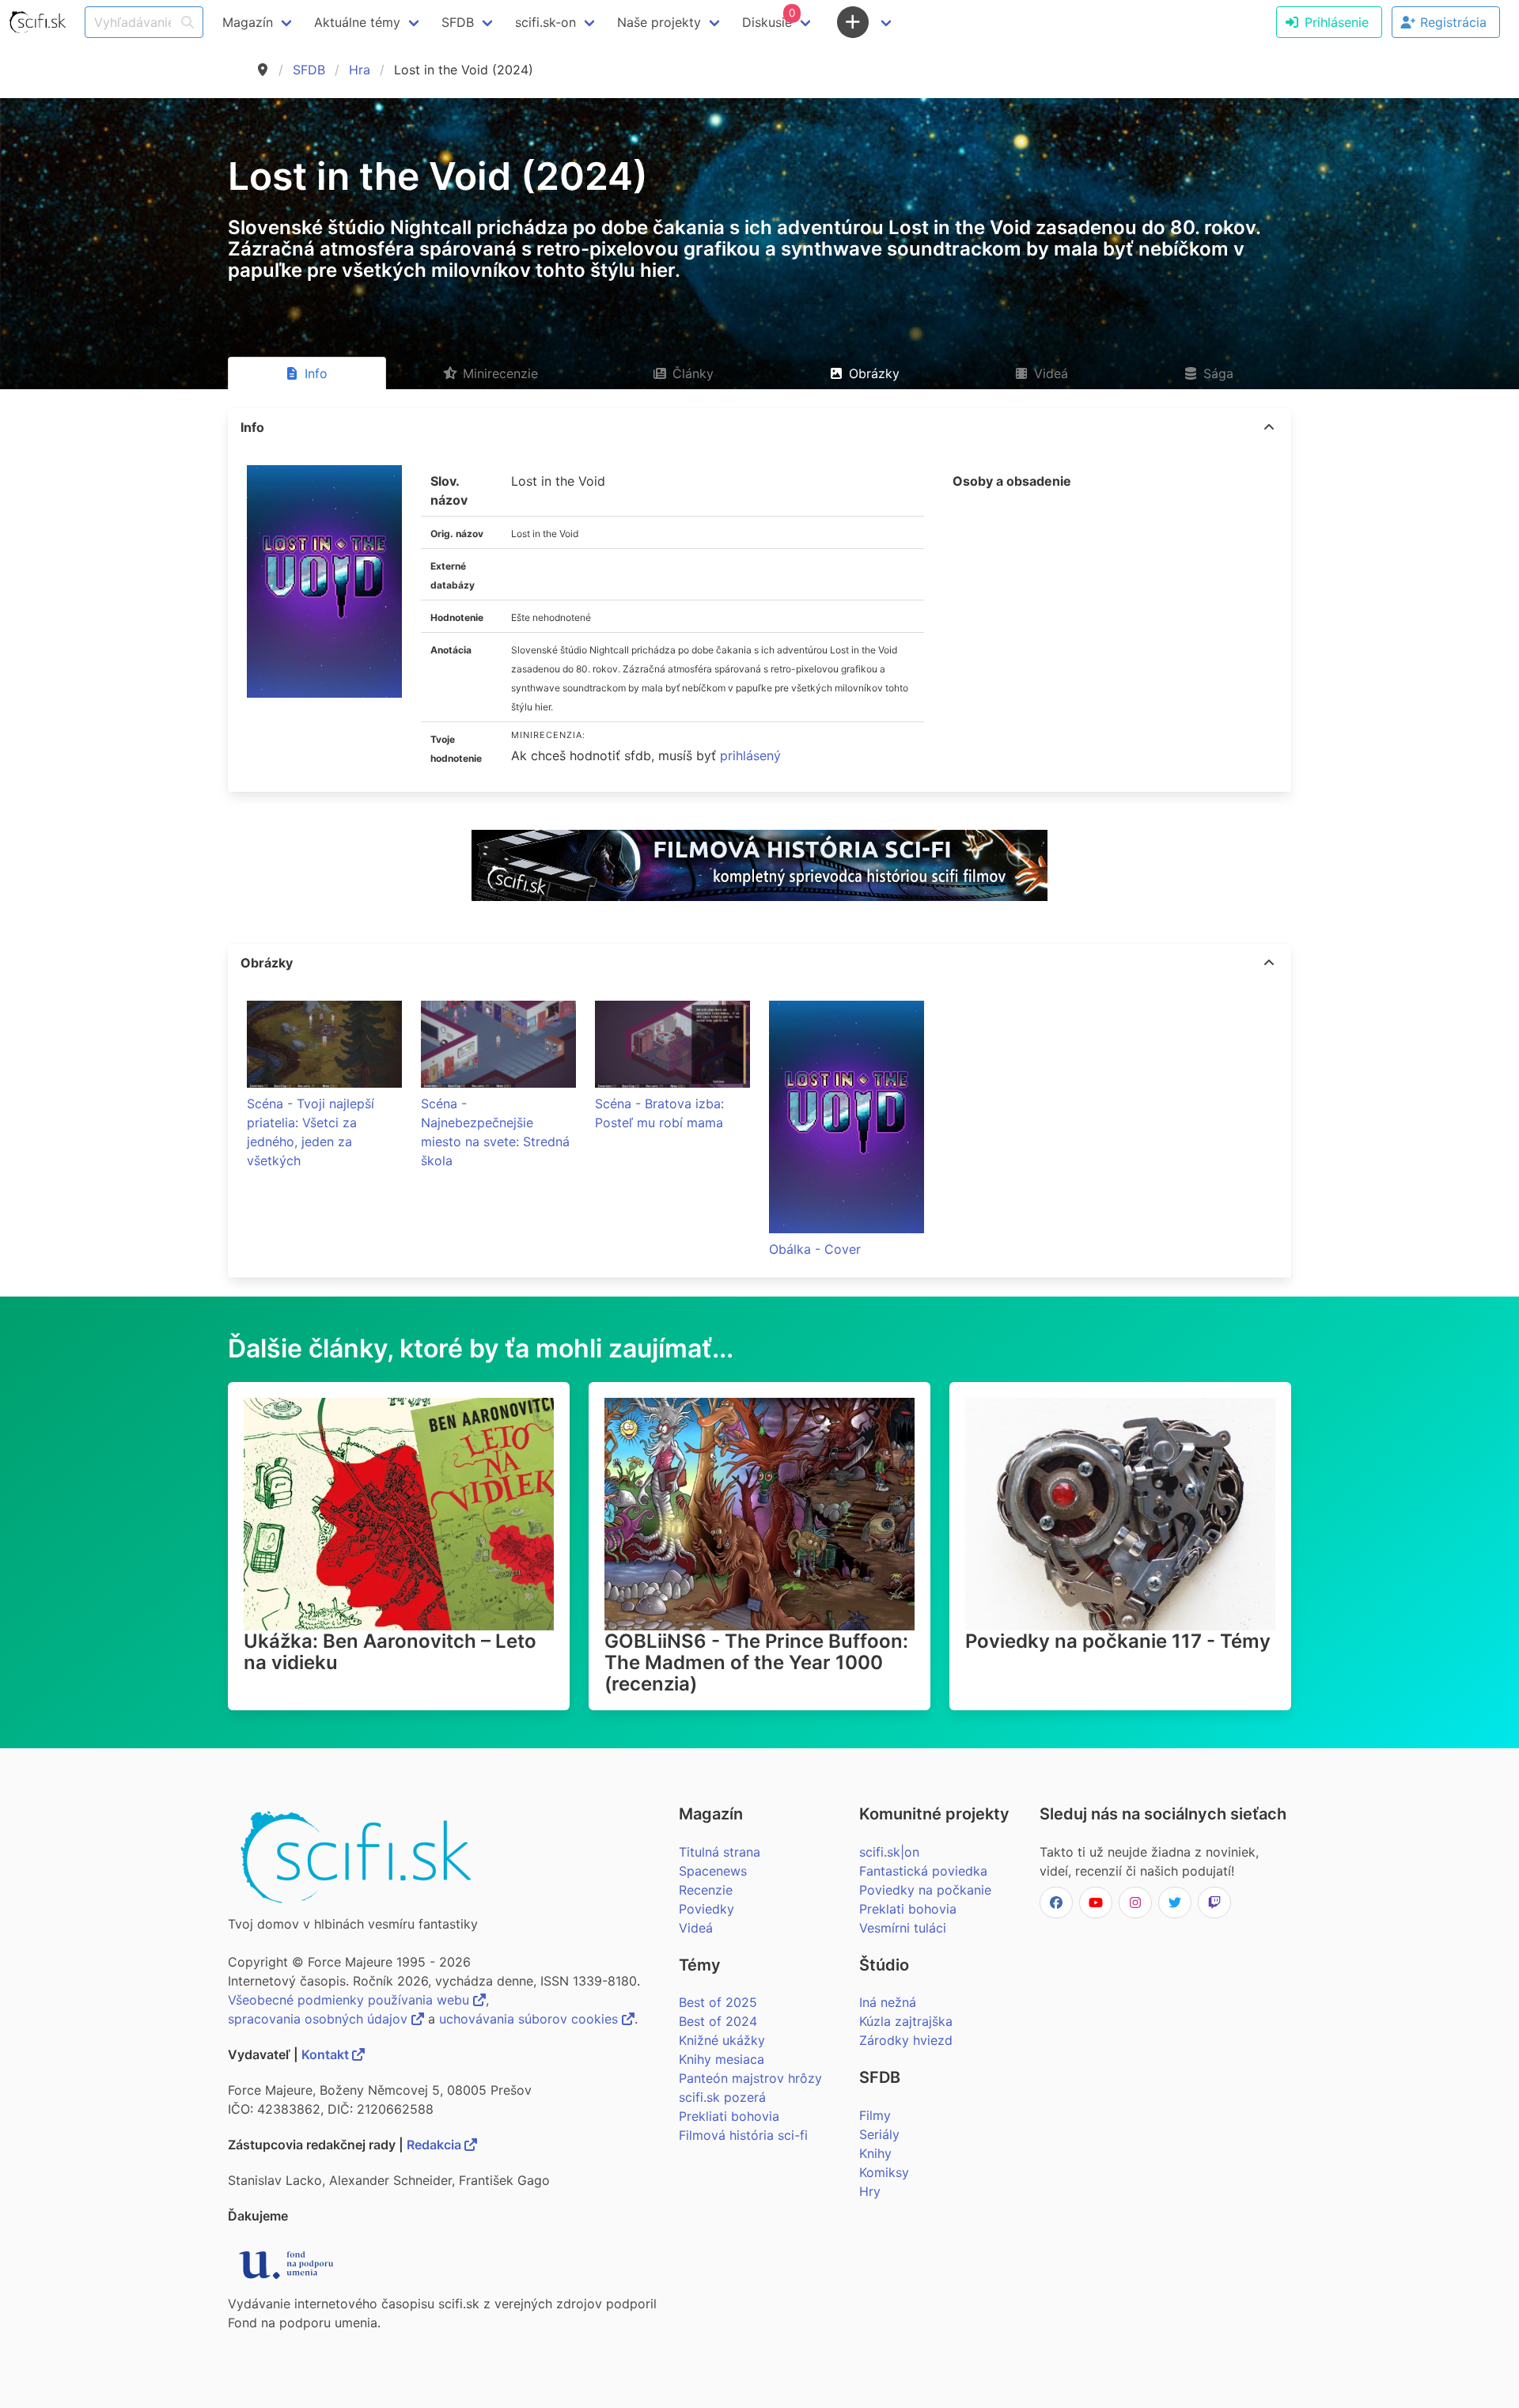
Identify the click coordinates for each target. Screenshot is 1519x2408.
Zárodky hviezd (906, 2040)
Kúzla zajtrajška (906, 2021)
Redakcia (436, 2145)
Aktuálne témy (357, 22)
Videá (696, 1928)
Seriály (879, 2134)
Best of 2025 (718, 2002)
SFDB (309, 70)
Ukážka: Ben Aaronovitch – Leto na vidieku (390, 1652)
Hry (870, 2191)
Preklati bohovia (908, 1909)
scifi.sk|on (889, 1852)
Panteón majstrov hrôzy (750, 2078)
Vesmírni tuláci (903, 1928)
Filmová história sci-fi (743, 2135)
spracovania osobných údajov (320, 2019)
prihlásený (750, 755)
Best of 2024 (718, 2021)
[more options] (1269, 427)
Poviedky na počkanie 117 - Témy (1118, 1641)
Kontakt (327, 2054)
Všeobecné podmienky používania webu (350, 2000)
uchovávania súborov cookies (530, 2019)
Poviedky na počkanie (925, 1890)
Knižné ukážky (722, 2040)
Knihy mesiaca (722, 2059)
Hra (360, 70)
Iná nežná (888, 2002)
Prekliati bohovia (729, 2116)
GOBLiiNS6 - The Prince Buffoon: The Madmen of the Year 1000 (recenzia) (756, 1662)
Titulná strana (720, 1852)
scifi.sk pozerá (722, 2097)
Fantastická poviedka (923, 1871)
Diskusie (769, 18)
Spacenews (713, 1871)
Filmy (875, 2115)
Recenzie (706, 1890)
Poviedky (706, 1909)
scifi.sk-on (545, 22)
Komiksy (884, 2172)
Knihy (875, 2153)
